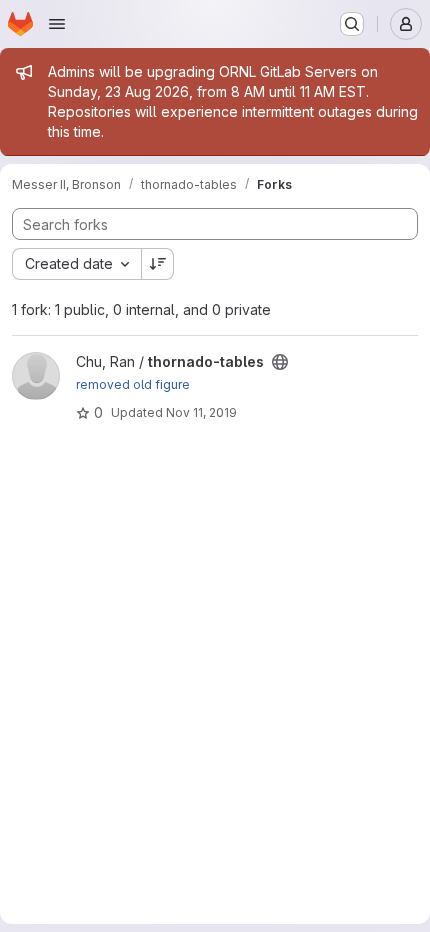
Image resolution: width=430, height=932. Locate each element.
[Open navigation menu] (57, 24)
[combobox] (76, 264)
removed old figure (133, 384)
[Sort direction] (158, 264)
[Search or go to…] (352, 24)
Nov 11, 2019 (201, 412)
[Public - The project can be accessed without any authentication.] (280, 362)
